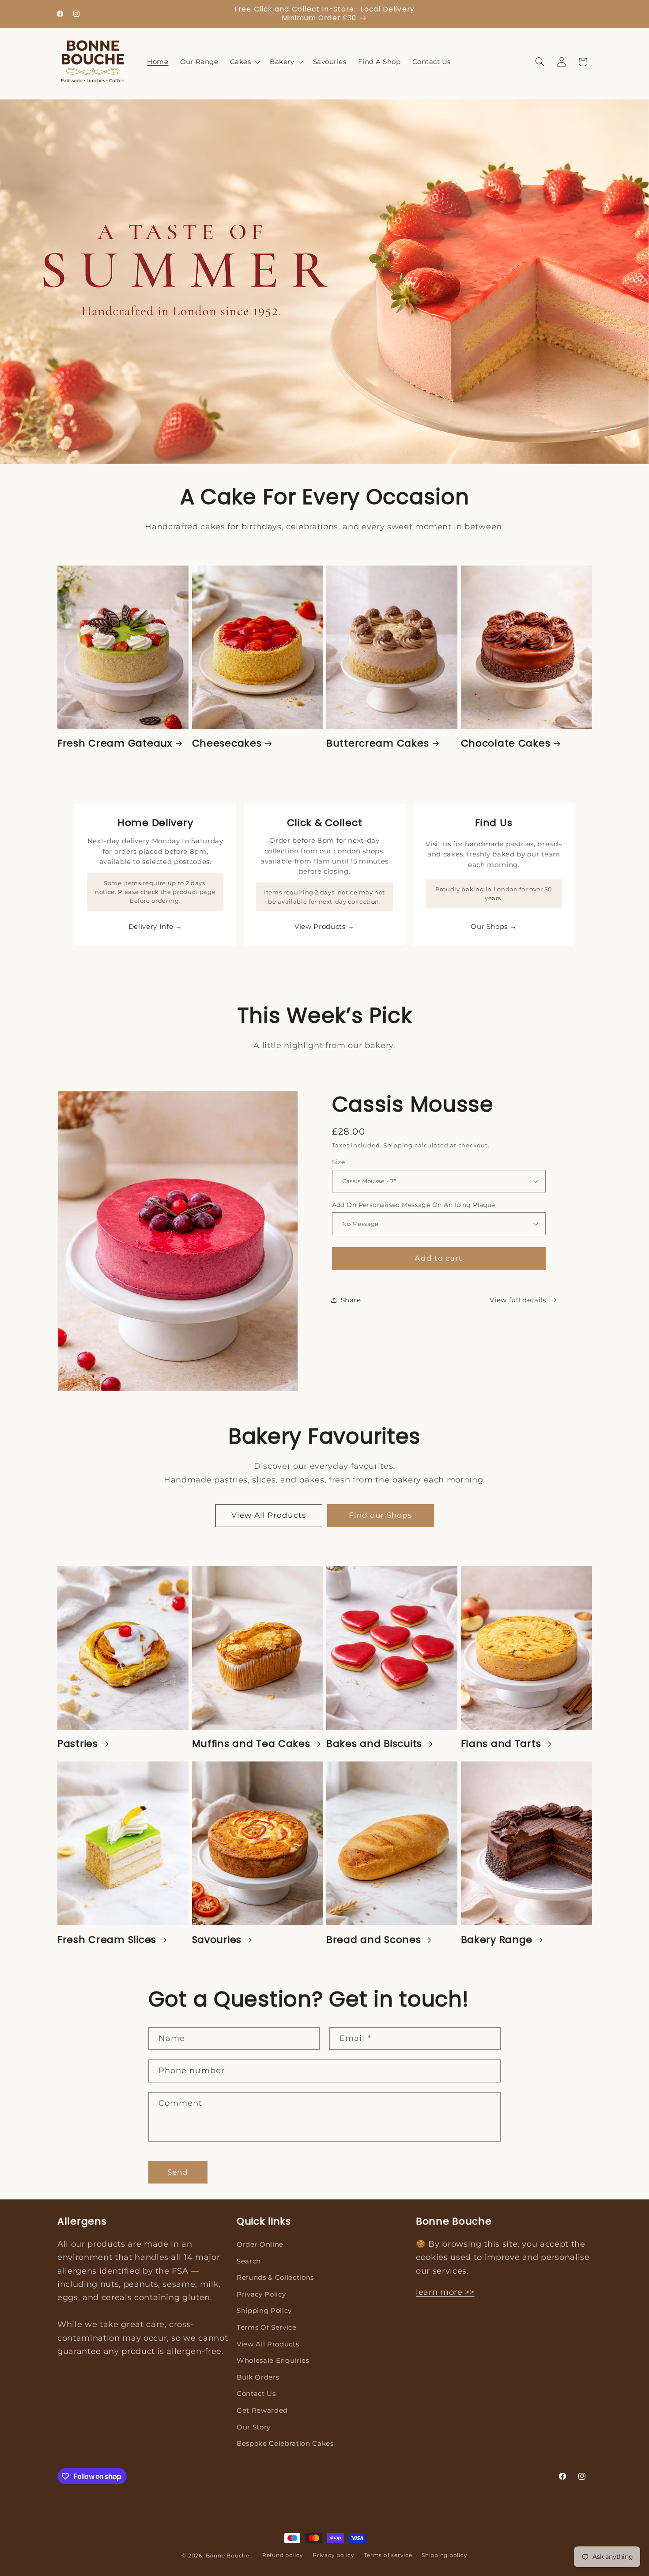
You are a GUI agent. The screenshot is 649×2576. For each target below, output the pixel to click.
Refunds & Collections (275, 2277)
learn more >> (445, 2292)
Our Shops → (494, 926)
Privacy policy (334, 2555)
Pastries (78, 1744)
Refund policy (283, 2555)
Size (339, 1162)
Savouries (217, 1940)
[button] (244, 62)
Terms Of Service (267, 2327)
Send (178, 2172)
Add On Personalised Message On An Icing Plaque (414, 1205)
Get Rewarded (262, 2410)
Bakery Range (497, 1940)
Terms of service (388, 2555)
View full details (518, 1300)
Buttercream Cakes (377, 743)
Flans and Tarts (501, 1744)
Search (249, 2261)
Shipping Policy (264, 2310)
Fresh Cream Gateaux (115, 743)
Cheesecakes (227, 743)
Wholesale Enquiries (273, 2360)
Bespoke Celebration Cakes (285, 2443)
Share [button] (351, 1300)
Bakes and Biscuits (374, 1744)
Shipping (398, 1145)
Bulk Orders (258, 2377)
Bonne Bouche (228, 2555)
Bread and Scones (374, 1940)
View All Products (269, 1515)
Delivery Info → (155, 926)
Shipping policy (445, 2555)
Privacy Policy (261, 2294)
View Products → (324, 926)
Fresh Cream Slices (107, 1940)
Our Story (254, 2427)
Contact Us (256, 2393)
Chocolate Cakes (506, 743)
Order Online (260, 2244)
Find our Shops (380, 1515)
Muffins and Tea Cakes (251, 1744)
